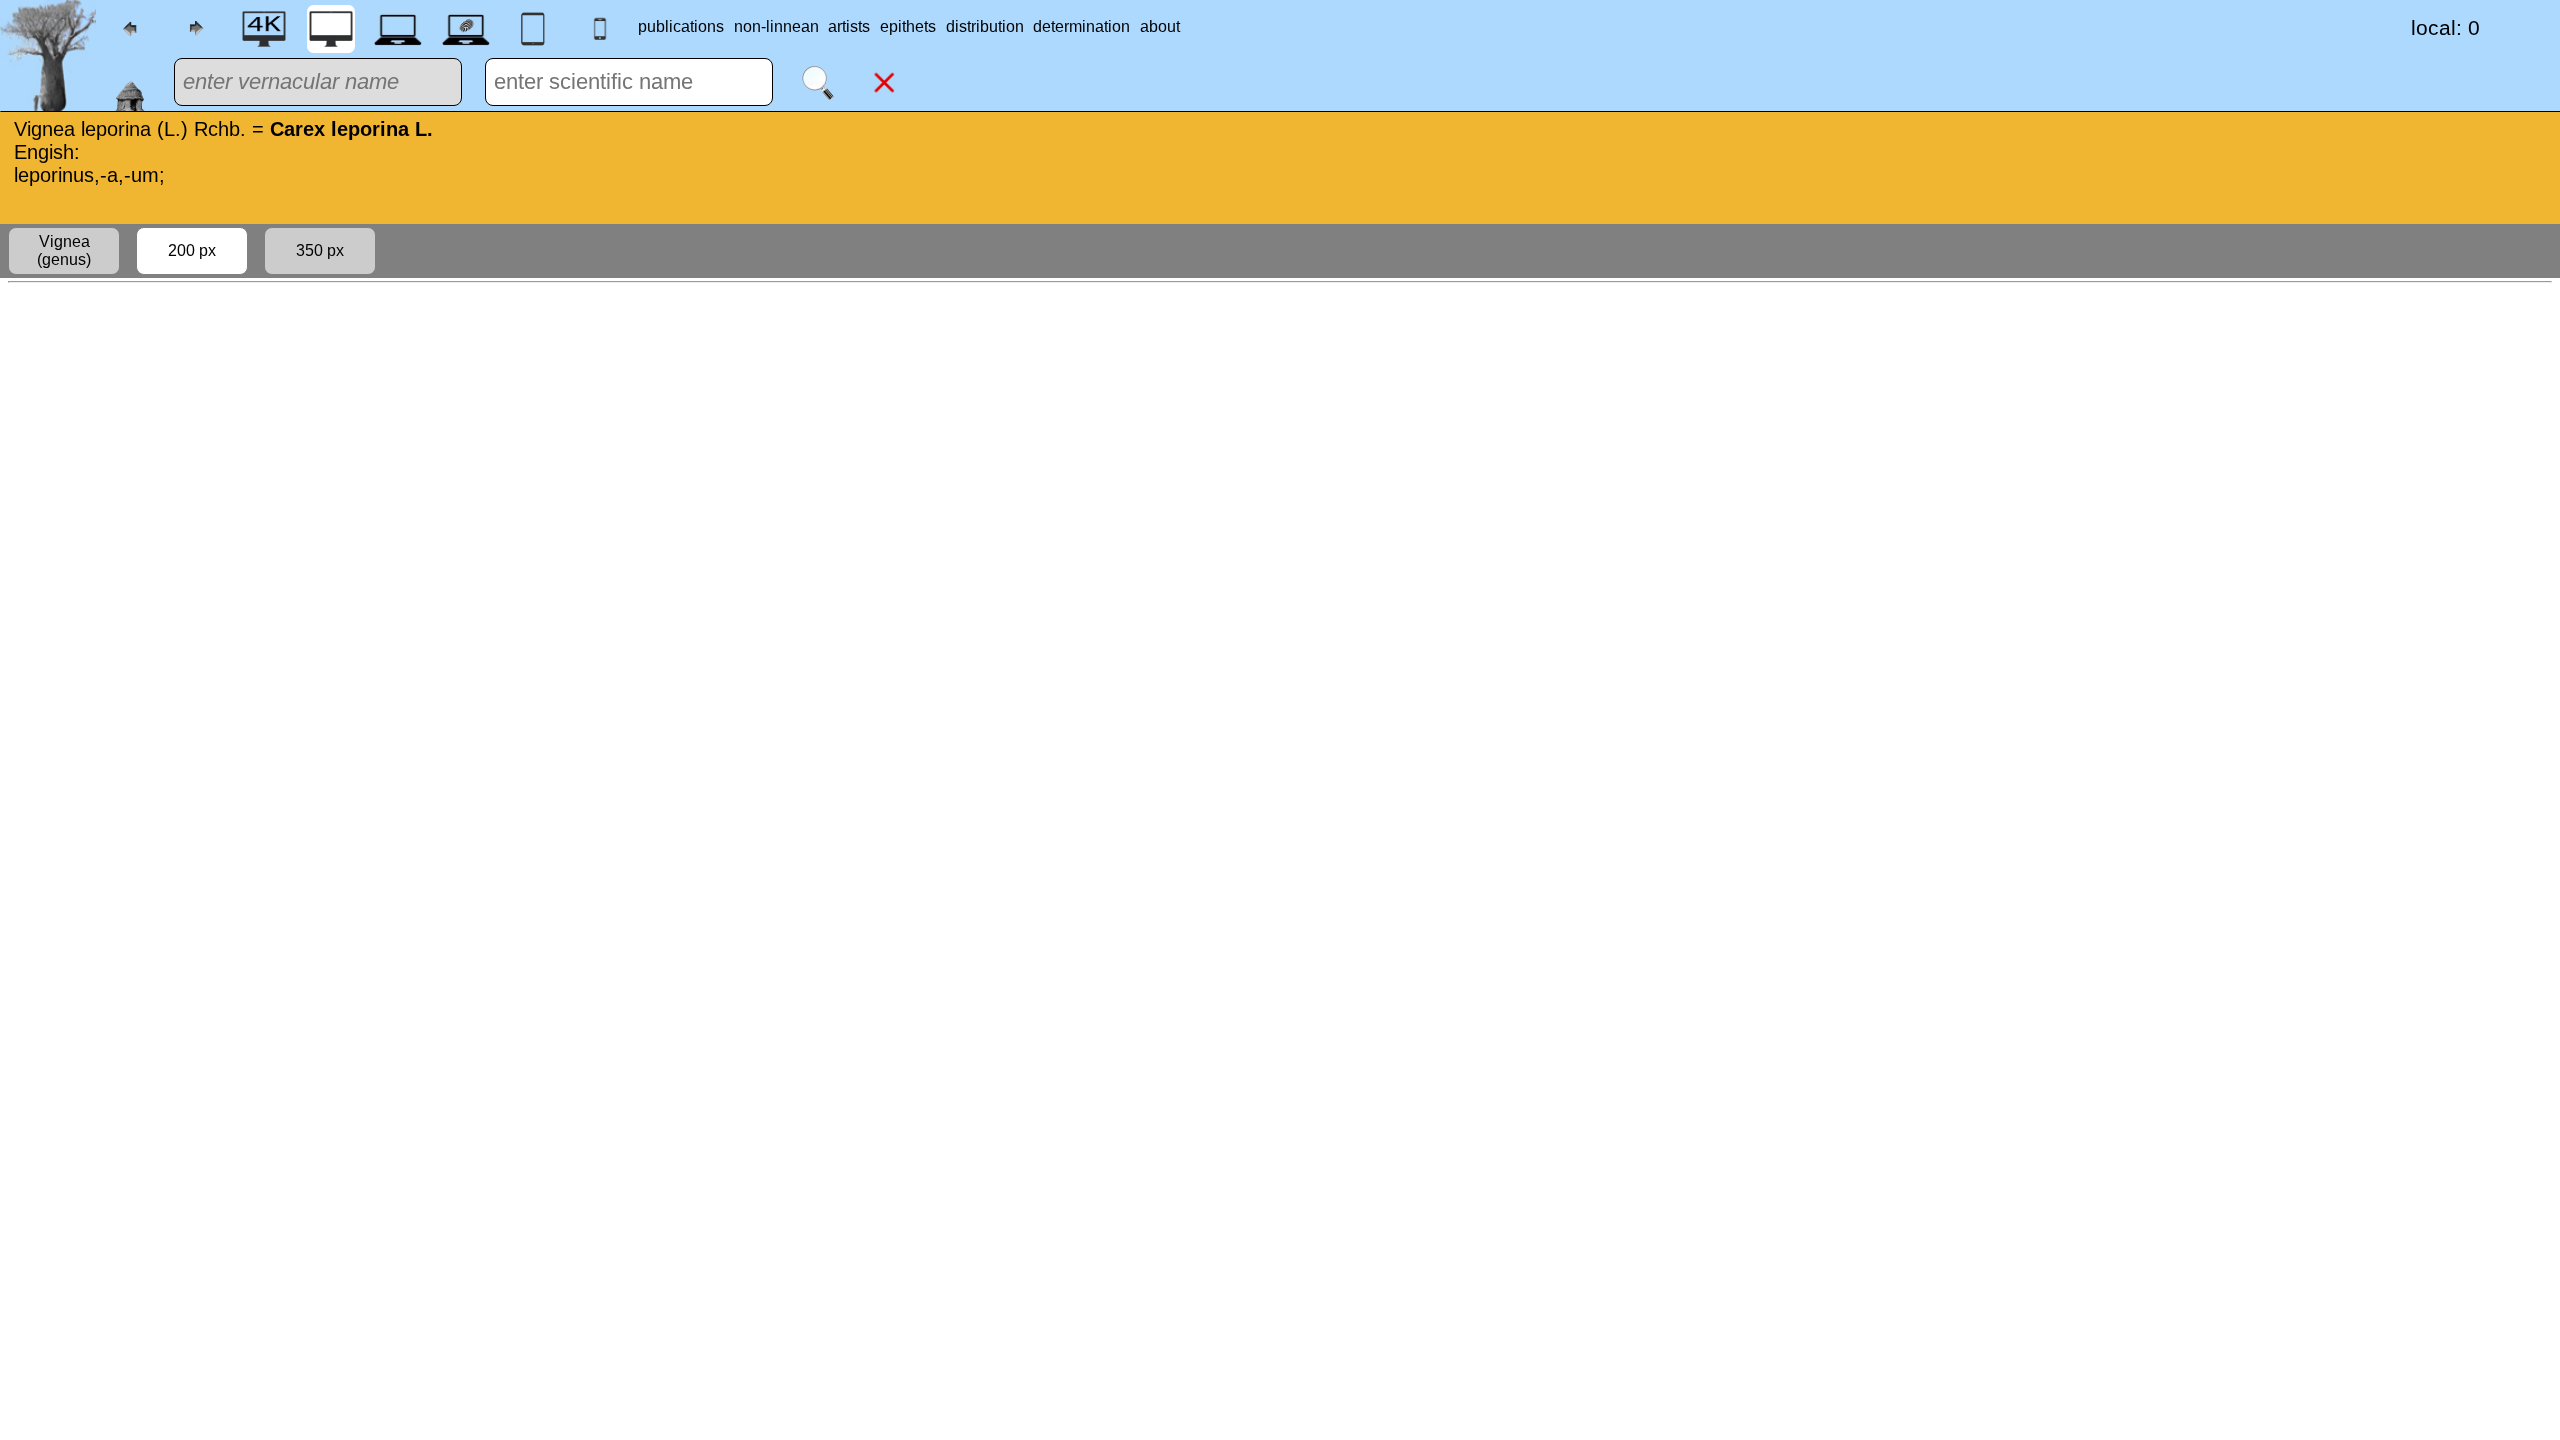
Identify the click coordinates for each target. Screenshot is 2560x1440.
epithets (908, 26)
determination (1081, 26)
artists (849, 26)
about (1160, 26)
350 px (320, 250)
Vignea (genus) (64, 250)
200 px (192, 250)
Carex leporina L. (351, 129)
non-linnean (776, 26)
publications (681, 26)
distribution (985, 26)
